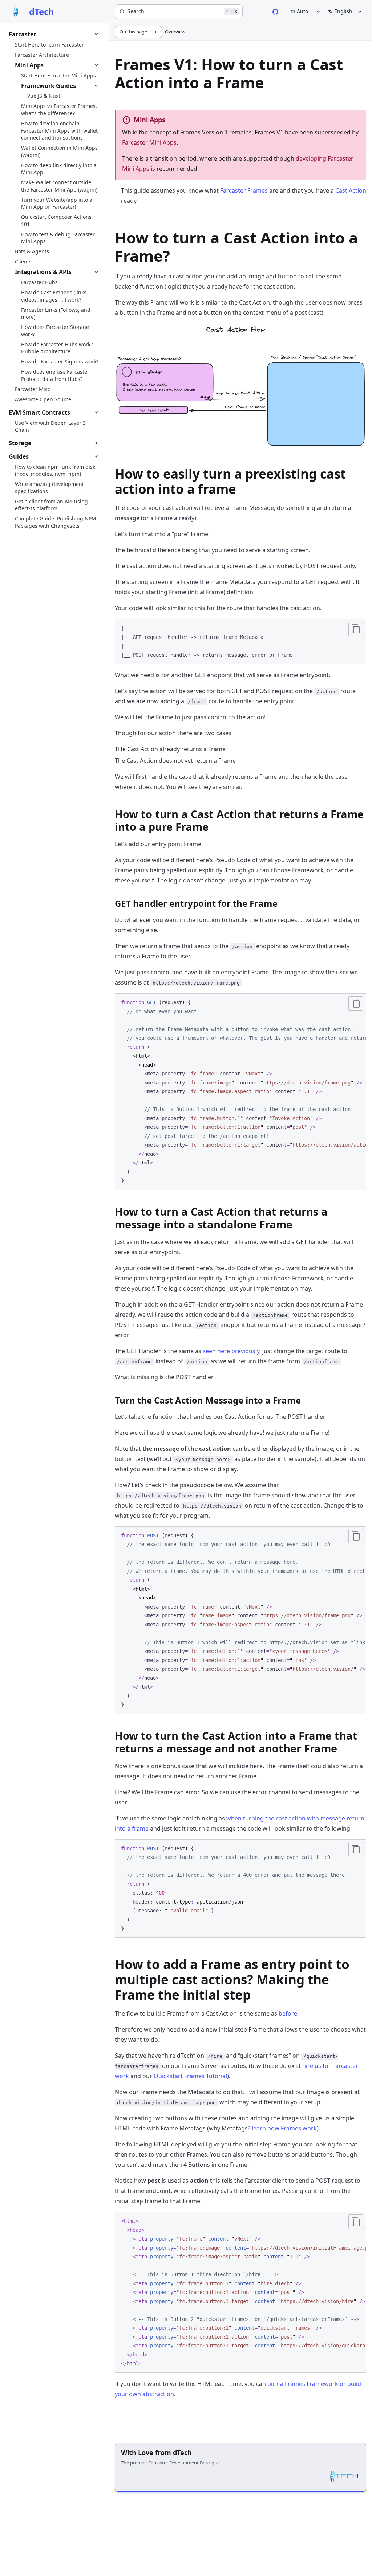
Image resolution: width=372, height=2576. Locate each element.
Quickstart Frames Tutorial (190, 2076)
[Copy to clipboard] (356, 629)
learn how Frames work (284, 2128)
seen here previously (231, 1351)
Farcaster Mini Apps (149, 142)
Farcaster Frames (244, 190)
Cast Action (351, 190)
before (288, 2013)
